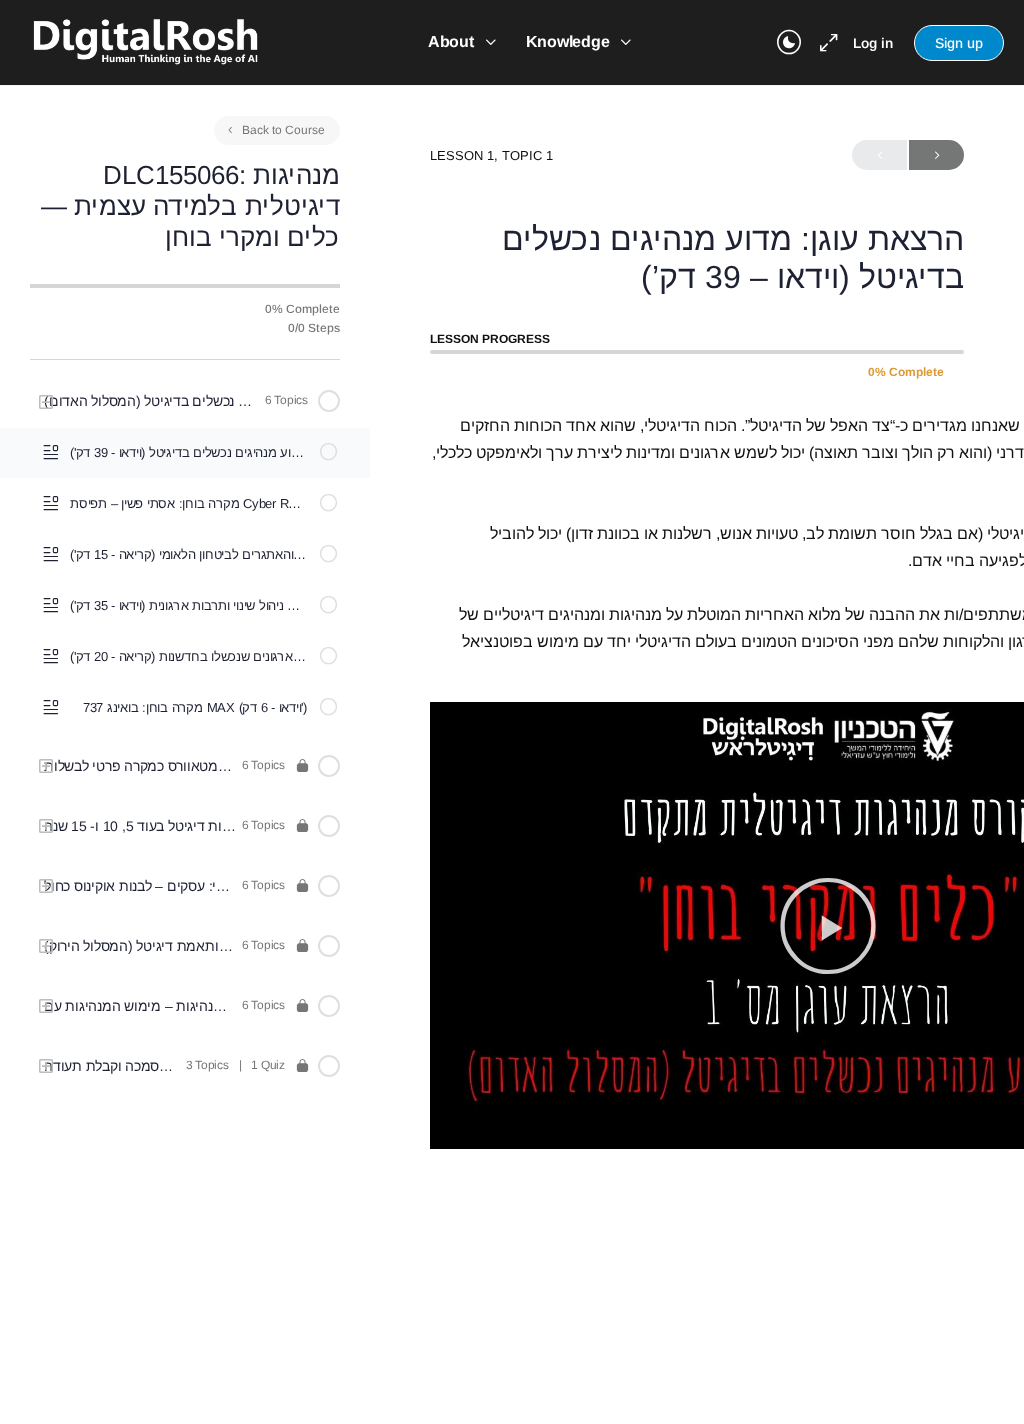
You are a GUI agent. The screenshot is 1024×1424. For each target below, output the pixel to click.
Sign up (959, 43)
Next (936, 155)
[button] (828, 926)
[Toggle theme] (789, 43)
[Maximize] (825, 43)
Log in (873, 43)
